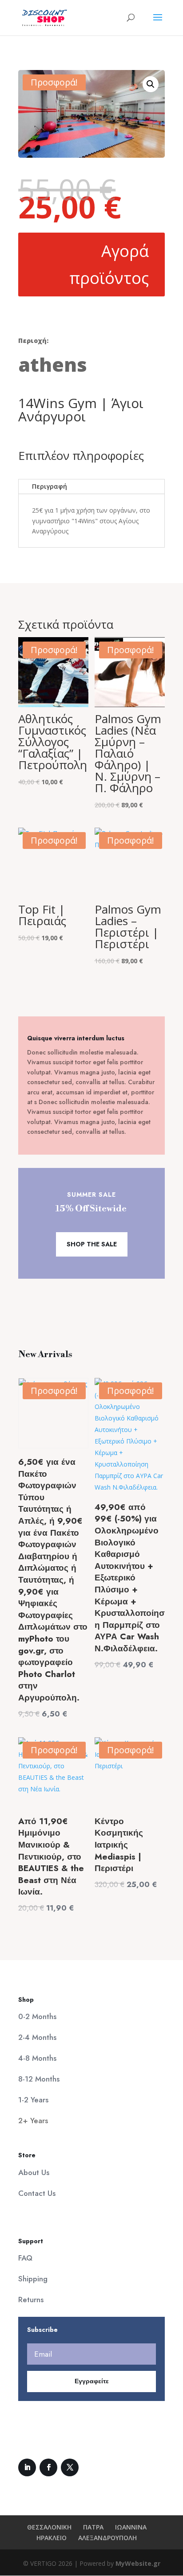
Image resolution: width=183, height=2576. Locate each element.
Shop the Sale (92, 1244)
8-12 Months (39, 2079)
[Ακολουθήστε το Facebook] (48, 2467)
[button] (151, 84)
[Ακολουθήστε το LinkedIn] (27, 2467)
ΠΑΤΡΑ (93, 2527)
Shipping (33, 2279)
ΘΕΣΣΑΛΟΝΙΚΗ (49, 2527)
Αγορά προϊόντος (109, 265)
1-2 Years (33, 2100)
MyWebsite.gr (138, 2563)
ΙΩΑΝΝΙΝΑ (131, 2527)
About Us (34, 2172)
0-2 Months (37, 2016)
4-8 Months (37, 2058)
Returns (31, 2300)
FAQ (25, 2258)
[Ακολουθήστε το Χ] (70, 2467)
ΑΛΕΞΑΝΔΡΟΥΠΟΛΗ (107, 2538)
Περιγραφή (50, 486)
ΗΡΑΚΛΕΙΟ (52, 2538)
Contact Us (37, 2193)
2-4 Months (37, 2037)
